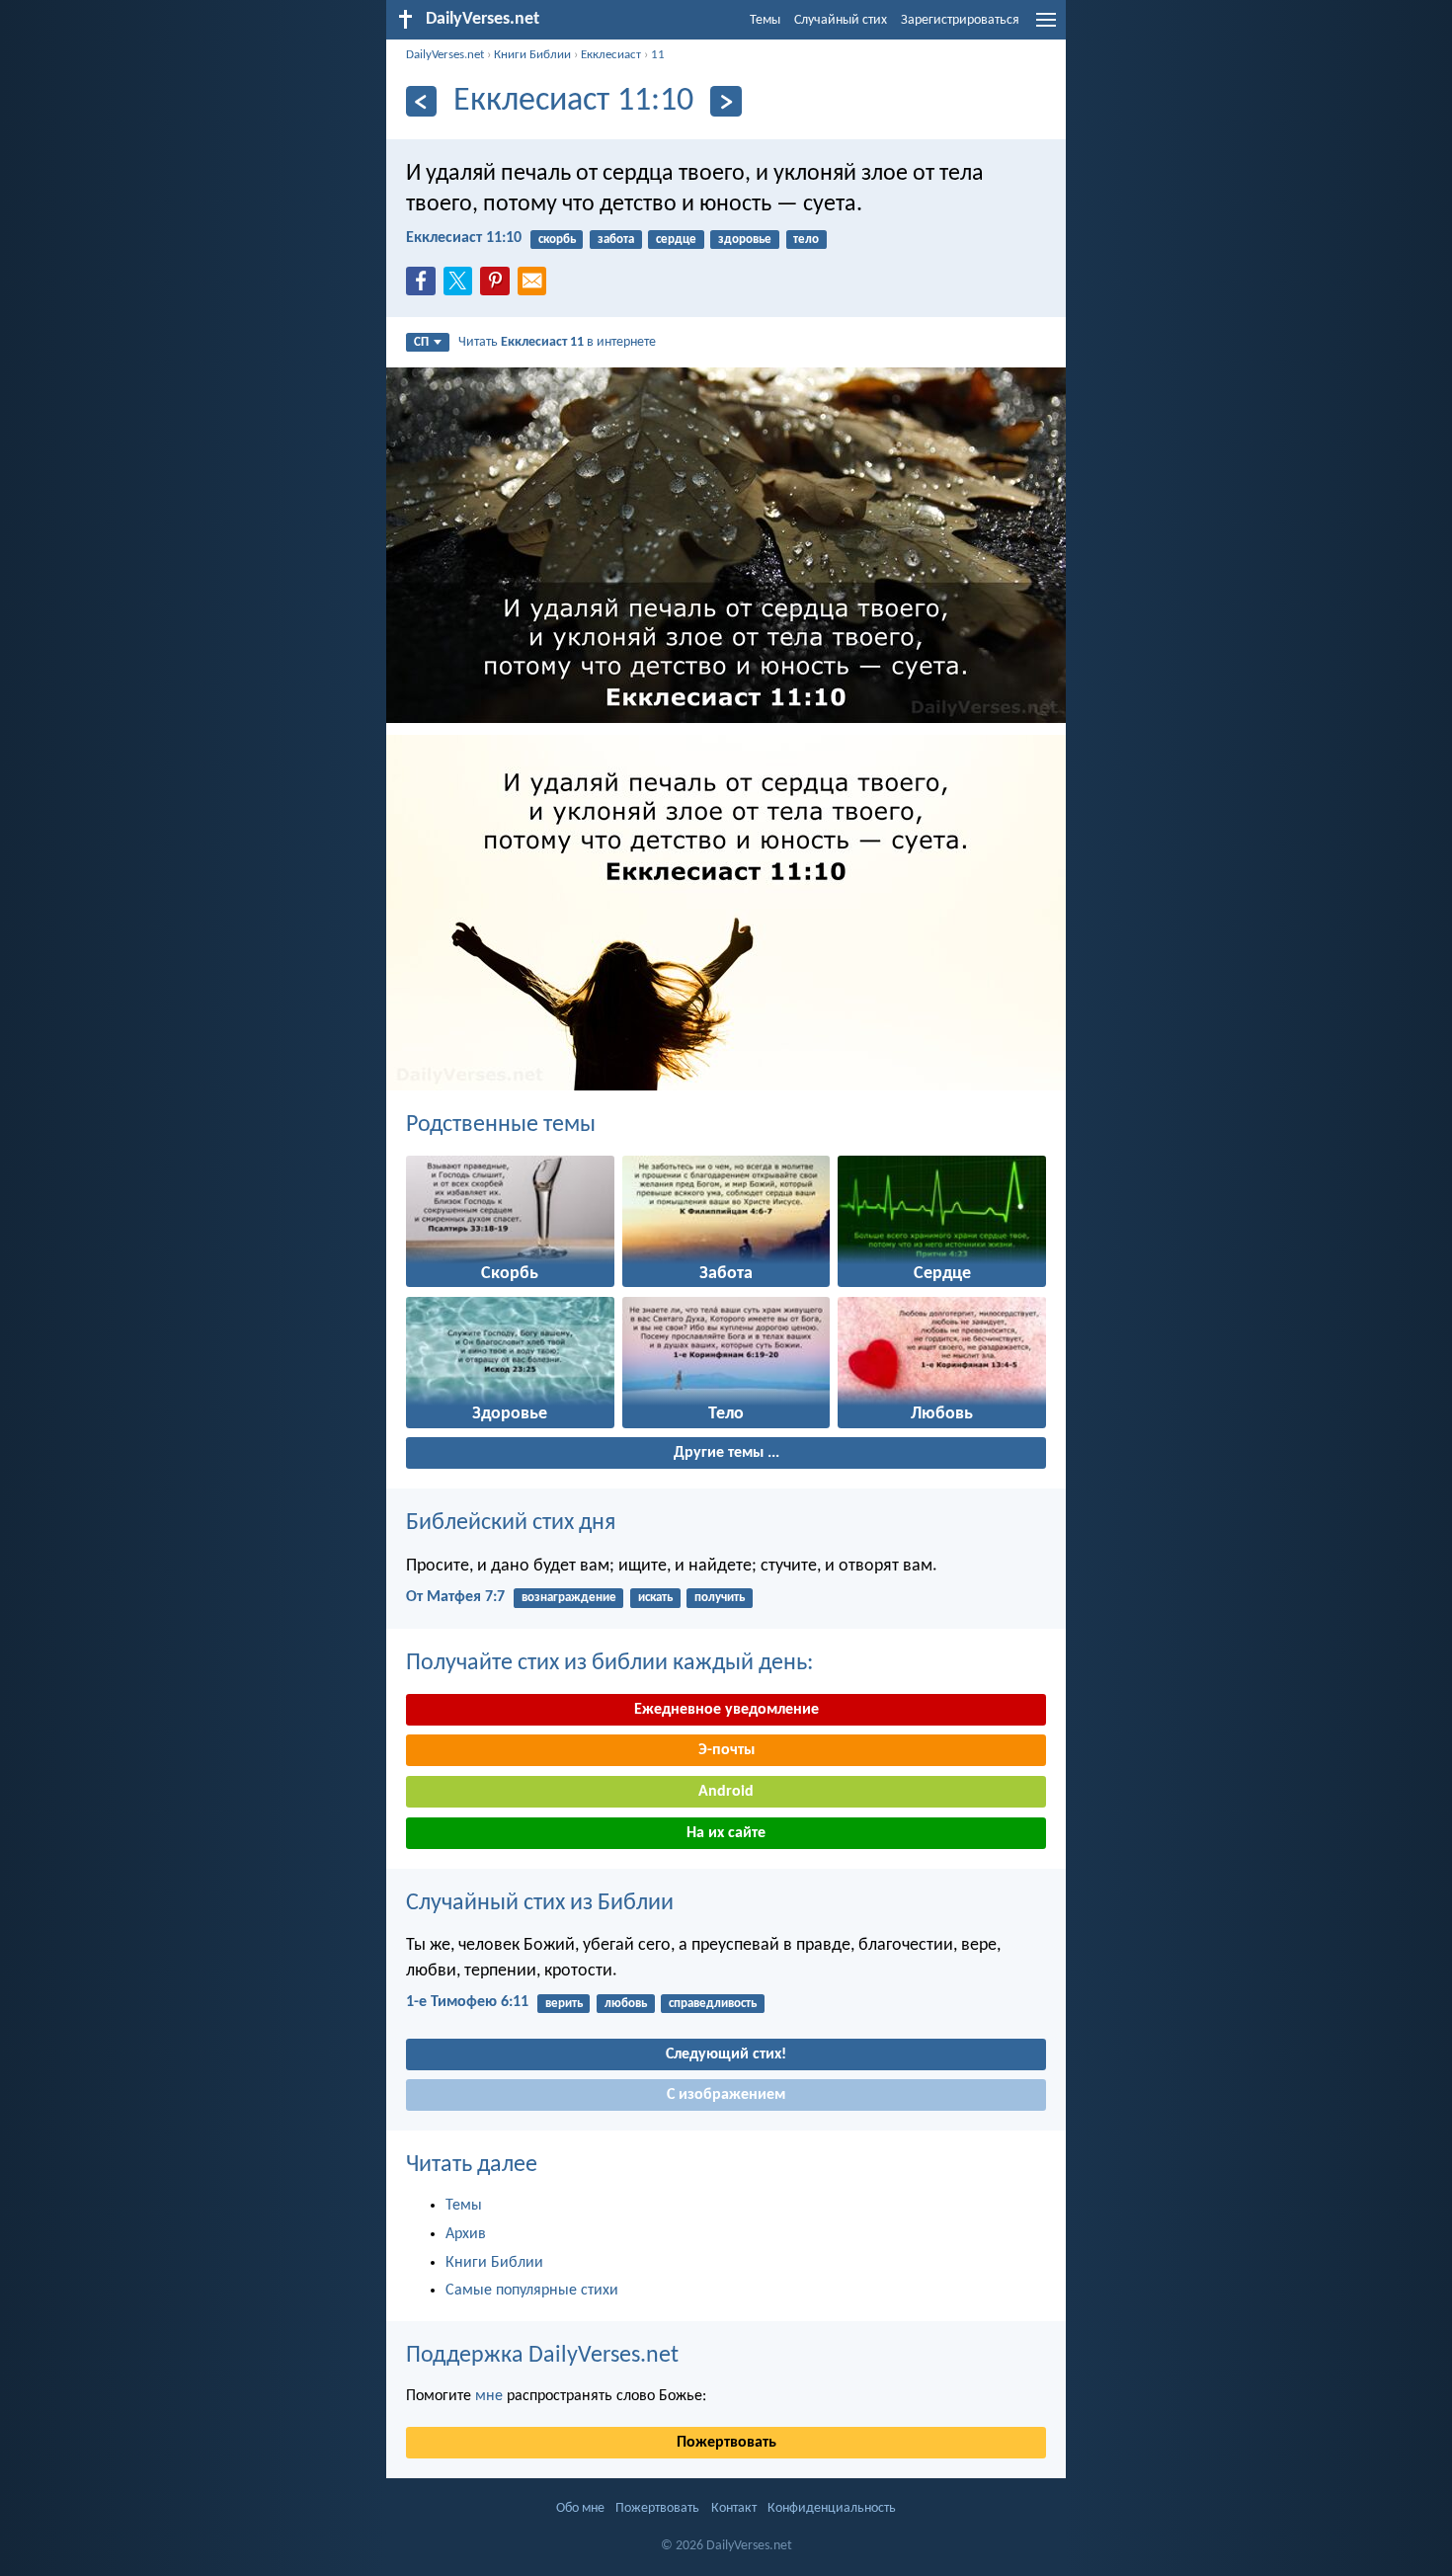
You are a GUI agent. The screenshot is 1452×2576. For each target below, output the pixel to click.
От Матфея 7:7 (455, 1597)
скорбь (557, 240)
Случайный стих (841, 20)
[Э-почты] (536, 286)
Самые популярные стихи (532, 2291)
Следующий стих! (726, 2054)
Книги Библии (532, 55)
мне (489, 2396)
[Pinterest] (499, 286)
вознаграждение (569, 1598)
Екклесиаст (611, 55)
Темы (765, 20)
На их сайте (726, 1833)
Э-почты (726, 1750)
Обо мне (580, 2508)
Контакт (734, 2508)
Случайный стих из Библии (540, 1903)
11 (658, 55)
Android (726, 1792)
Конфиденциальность (832, 2508)
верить (564, 2004)
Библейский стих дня (511, 1523)
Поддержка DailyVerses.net (542, 2356)
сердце (676, 240)
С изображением (726, 2095)
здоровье (745, 240)
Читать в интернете (557, 342)
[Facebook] (425, 286)
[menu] (1046, 28)
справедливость (713, 2004)
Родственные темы (501, 1125)
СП (421, 342)
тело (806, 240)
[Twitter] (462, 286)
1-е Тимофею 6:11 (467, 2002)
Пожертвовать (726, 2443)
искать (655, 1598)
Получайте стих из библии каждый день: (609, 1663)
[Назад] (421, 101)
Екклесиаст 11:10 (464, 238)
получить (720, 1598)
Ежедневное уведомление (726, 1710)
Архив (466, 2234)
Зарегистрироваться (960, 20)
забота (616, 240)
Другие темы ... (726, 1453)
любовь (626, 2004)
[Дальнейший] (726, 101)
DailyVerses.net (445, 55)
